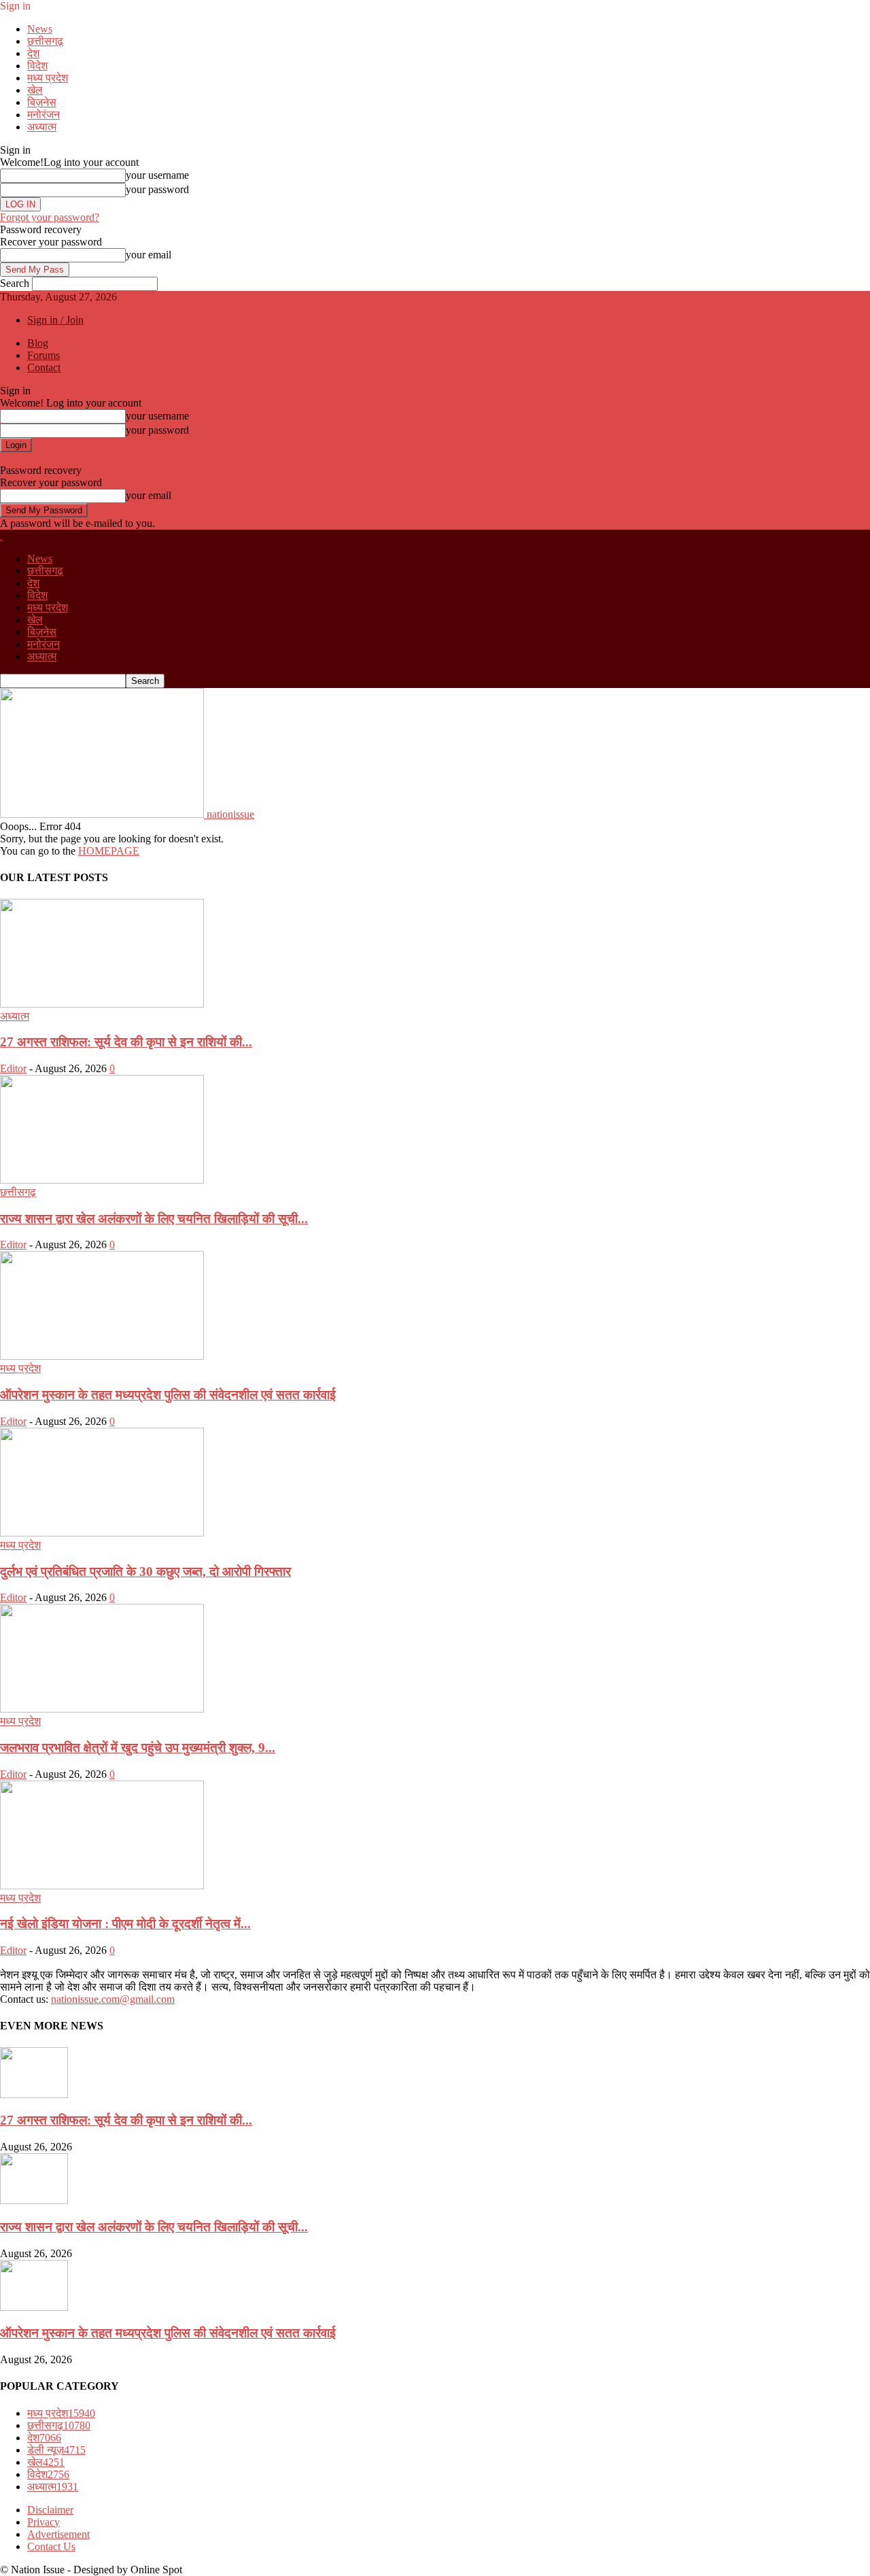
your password (157, 189)
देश (33, 53)
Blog (38, 343)
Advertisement (58, 2534)
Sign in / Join (55, 320)
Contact (44, 367)
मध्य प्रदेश (48, 78)
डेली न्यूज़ (56, 2450)
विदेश (37, 66)
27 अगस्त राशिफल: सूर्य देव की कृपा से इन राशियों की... (126, 1042)
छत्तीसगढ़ (45, 41)
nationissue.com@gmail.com (113, 1999)
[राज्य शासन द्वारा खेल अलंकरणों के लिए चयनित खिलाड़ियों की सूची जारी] (102, 1180)
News (40, 29)
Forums (43, 355)
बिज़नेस (42, 102)
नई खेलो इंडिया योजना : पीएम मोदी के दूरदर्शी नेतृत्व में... (125, 1924)
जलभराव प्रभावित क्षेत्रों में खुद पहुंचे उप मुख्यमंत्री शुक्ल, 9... (138, 1748)
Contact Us (51, 2546)
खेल (35, 90)
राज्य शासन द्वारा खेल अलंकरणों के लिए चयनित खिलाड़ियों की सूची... (154, 1219)
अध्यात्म (42, 127)
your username (157, 175)
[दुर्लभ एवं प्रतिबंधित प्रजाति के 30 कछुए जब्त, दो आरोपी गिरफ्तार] (102, 1533)
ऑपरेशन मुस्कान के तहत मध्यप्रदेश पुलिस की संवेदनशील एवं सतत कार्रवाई (168, 1395)
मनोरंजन (43, 115)
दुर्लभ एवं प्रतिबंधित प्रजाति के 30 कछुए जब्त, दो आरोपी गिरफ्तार (145, 1572)
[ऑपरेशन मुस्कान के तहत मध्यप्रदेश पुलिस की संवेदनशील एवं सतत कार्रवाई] (102, 1356)
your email (149, 255)
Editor (13, 1068)
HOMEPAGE (109, 851)
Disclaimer (50, 2510)
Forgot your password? (50, 217)
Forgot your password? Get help (69, 458)
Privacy (43, 2522)
